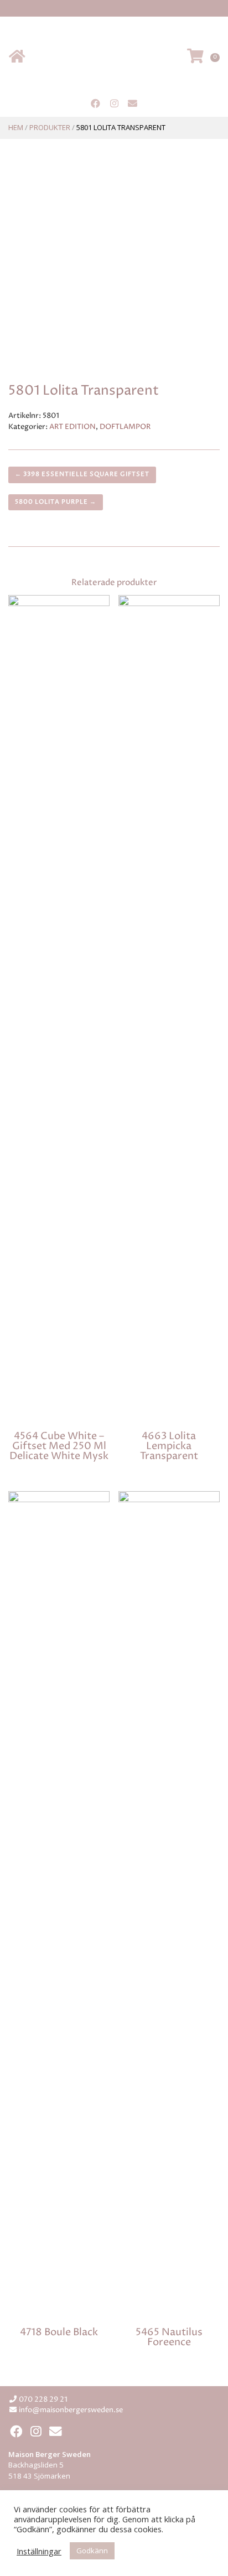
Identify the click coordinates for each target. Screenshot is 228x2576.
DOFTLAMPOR (125, 427)
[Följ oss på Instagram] (114, 104)
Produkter (50, 127)
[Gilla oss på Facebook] (95, 104)
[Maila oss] (133, 104)
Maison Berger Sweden (114, 57)
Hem (16, 127)
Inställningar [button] (39, 2551)
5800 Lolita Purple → (56, 502)
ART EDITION (72, 427)
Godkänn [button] (92, 2551)
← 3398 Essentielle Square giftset (82, 474)
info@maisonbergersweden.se (71, 2410)
